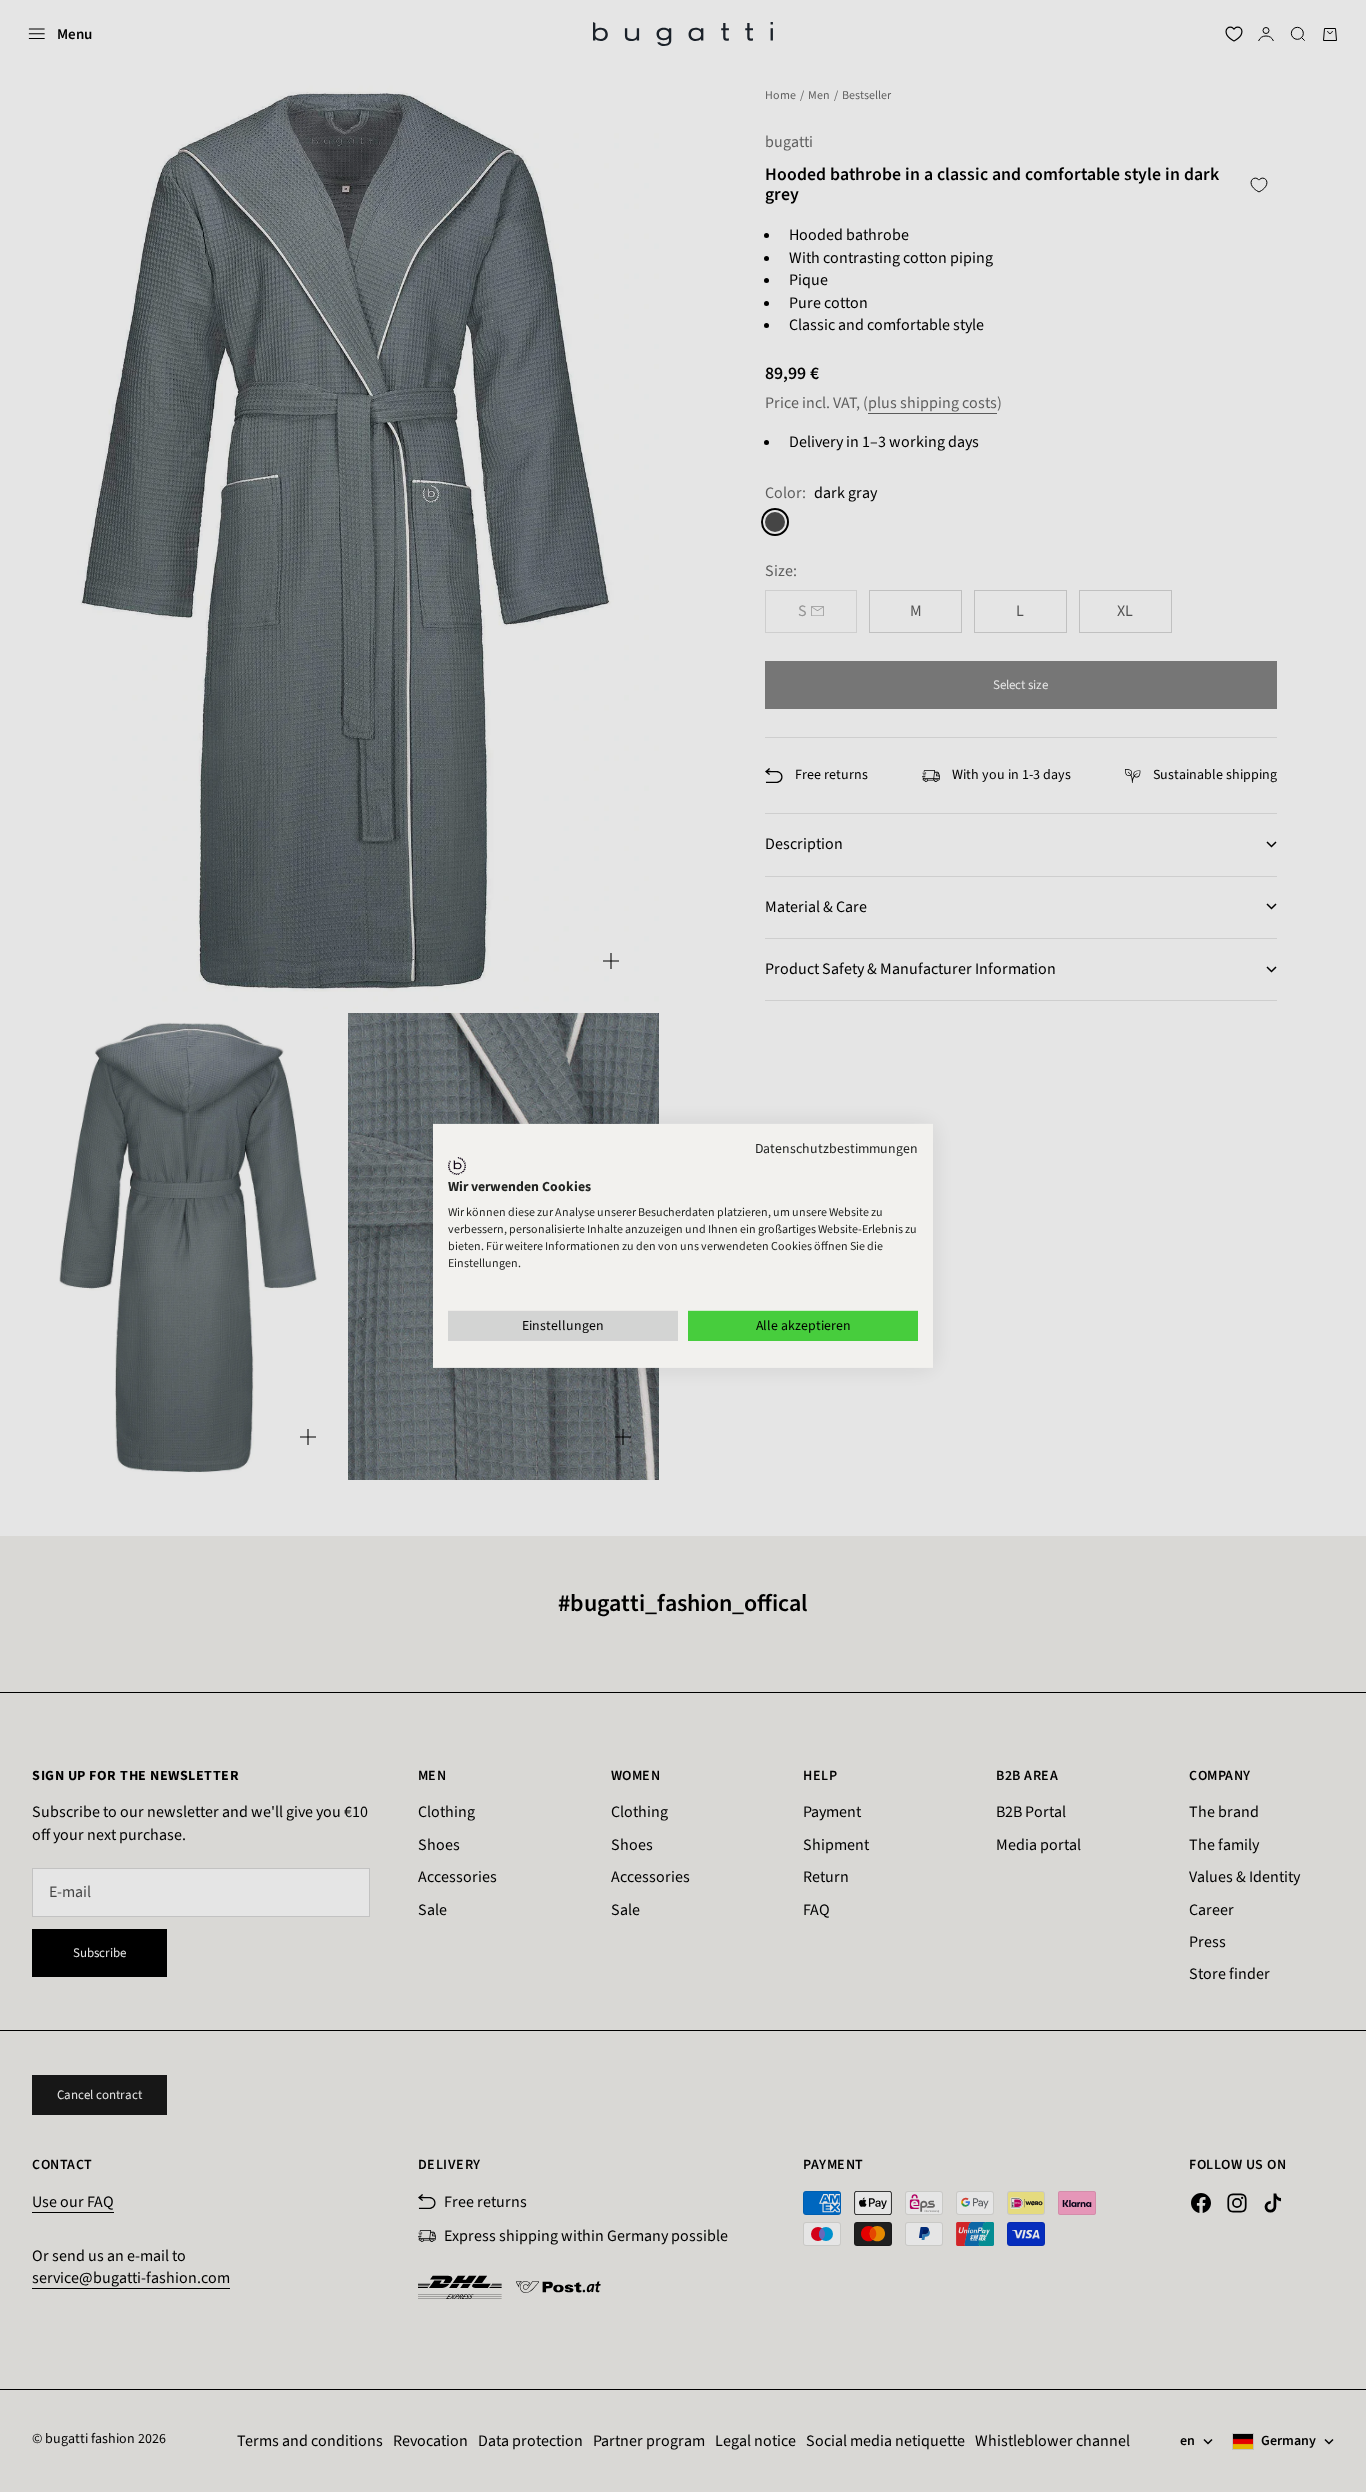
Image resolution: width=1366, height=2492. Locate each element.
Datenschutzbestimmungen (836, 1149)
